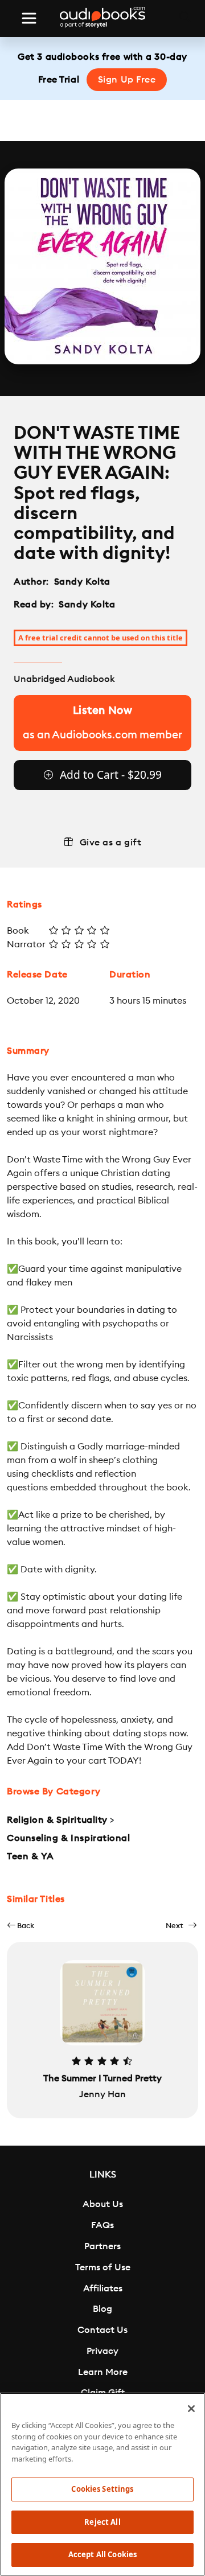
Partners (102, 2246)
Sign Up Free (127, 80)
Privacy (102, 2351)
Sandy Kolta (82, 582)
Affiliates (103, 2289)
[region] (102, 2484)
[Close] (191, 2409)
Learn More (103, 2372)
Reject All (102, 2522)
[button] (20, 1926)
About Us (103, 2204)
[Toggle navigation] (29, 18)
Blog (102, 2309)
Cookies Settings (102, 2489)
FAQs (102, 2225)
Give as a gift (111, 843)
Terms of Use (103, 2267)
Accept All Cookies (102, 2554)
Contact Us (102, 2330)
